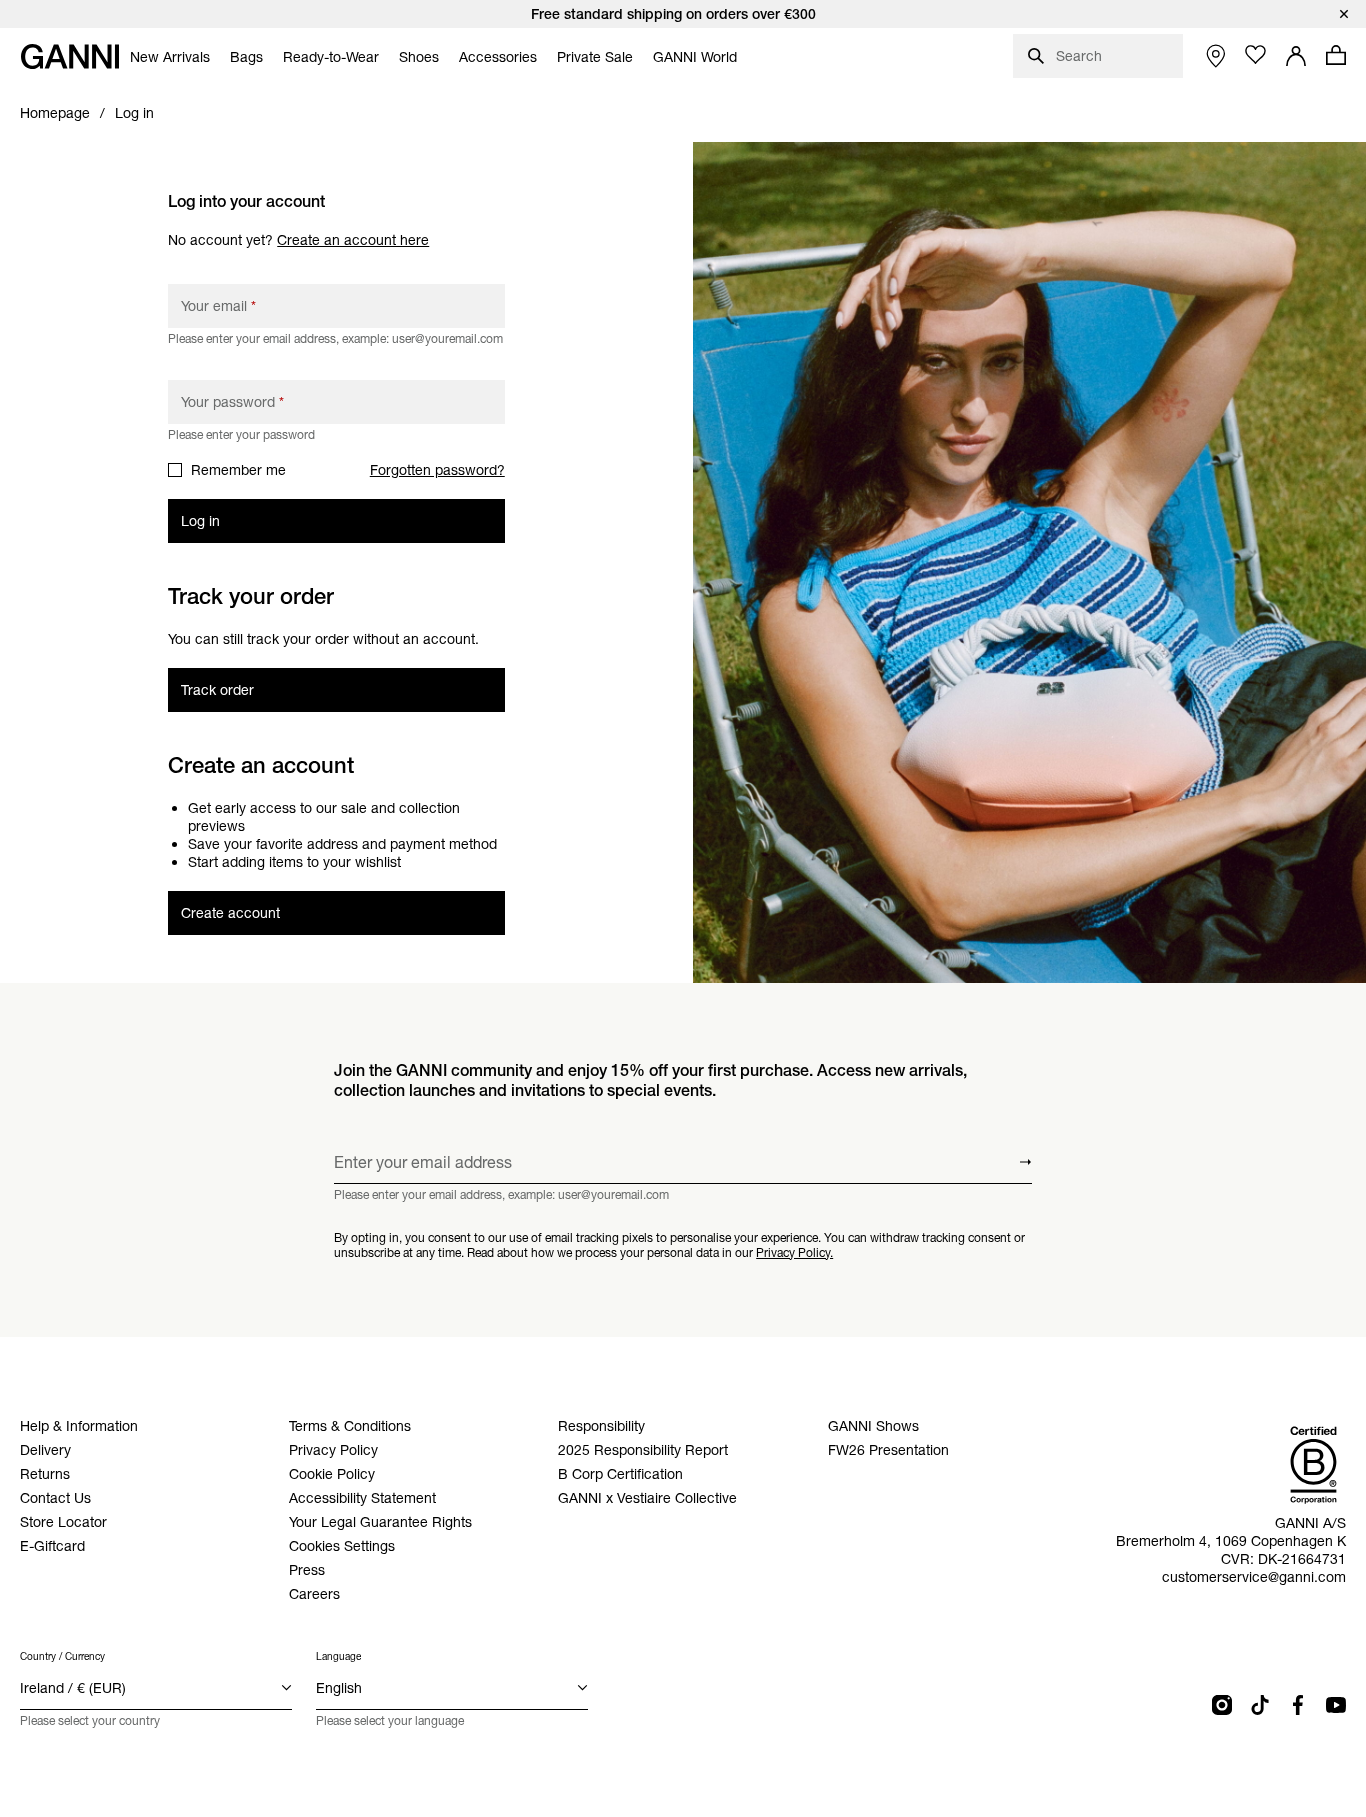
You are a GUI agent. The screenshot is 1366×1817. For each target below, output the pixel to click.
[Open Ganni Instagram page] (1222, 1705)
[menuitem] (170, 57)
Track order (217, 690)
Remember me (238, 470)
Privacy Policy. (794, 1252)
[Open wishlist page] (1256, 55)
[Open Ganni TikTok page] (1260, 1705)
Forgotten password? (437, 470)
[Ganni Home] (70, 56)
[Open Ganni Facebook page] (1298, 1705)
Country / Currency (62, 1656)
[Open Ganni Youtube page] (1336, 1705)
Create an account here (353, 240)
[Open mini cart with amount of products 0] (1336, 55)
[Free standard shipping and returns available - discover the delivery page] (683, 14)
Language (338, 1656)
